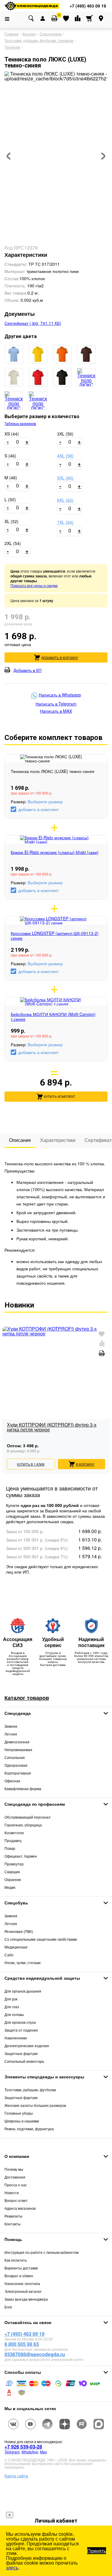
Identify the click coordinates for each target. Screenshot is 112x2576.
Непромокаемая (18, 1749)
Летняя (11, 1734)
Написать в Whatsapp (60, 695)
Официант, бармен (21, 1856)
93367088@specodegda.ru (35, 2354)
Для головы (14, 2014)
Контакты (13, 2224)
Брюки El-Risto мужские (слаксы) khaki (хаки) (55, 852)
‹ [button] (9, 152)
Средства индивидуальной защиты (42, 1978)
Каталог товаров (27, 1698)
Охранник (13, 1879)
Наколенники (16, 2038)
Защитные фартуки (21, 2053)
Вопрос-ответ (16, 2200)
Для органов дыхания (23, 1991)
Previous (7, 1389)
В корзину (85, 1464)
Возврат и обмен (19, 2276)
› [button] (103, 152)
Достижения (15, 2177)
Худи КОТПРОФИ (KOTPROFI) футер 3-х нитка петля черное (52, 1428)
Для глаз (12, 2007)
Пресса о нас (16, 2185)
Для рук (11, 1999)
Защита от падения (21, 2030)
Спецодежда (18, 1713)
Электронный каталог (23, 2291)
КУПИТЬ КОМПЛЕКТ (60, 1097)
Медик (10, 1887)
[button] (14, 354)
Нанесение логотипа (22, 2283)
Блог (8, 2307)
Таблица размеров (20, 424)
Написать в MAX (56, 711)
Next (105, 1389)
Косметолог (14, 1833)
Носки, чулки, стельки (23, 1962)
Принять (97, 2551)
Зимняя (11, 1726)
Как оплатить (16, 2260)
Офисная (12, 1781)
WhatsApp (30, 2452)
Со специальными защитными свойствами (41, 1939)
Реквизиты (13, 2216)
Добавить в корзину (60, 657)
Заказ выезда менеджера (26, 2299)
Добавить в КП (27, 670)
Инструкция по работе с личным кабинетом (42, 2252)
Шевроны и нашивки (22, 2121)
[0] (54, 18)
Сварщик (12, 1872)
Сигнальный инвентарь (24, 2061)
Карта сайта (16, 2476)
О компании (17, 2156)
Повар (10, 1848)
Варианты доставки (21, 2268)
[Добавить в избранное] (102, 1334)
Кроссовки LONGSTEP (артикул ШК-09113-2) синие (55, 936)
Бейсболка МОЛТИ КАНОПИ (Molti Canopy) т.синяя (53, 1017)
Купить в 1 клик (31, 1464)
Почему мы (14, 2169)
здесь (12, 2567)
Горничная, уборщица (23, 1825)
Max (43, 2452)
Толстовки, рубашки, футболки (30, 2090)
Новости (12, 2193)
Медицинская (16, 1947)
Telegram (12, 2452)
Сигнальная (15, 1757)
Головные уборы (19, 2113)
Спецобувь (16, 1903)
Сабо (9, 1955)
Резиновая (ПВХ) (19, 1931)
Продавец (13, 1840)
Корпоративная (18, 1773)
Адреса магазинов (20, 2208)
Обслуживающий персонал (27, 1817)
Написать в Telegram (56, 704)
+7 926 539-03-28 (23, 2447)
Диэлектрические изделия (27, 2046)
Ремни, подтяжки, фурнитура (29, 2129)
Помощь (13, 2239)
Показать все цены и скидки (34, 585)
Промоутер (14, 1864)
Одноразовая (16, 1765)
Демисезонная (17, 1742)
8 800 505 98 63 (22, 2344)
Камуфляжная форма (23, 1788)
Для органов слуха (20, 2022)
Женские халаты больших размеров (35, 2105)
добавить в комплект (38, 809)
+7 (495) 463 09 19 (24, 2334)
